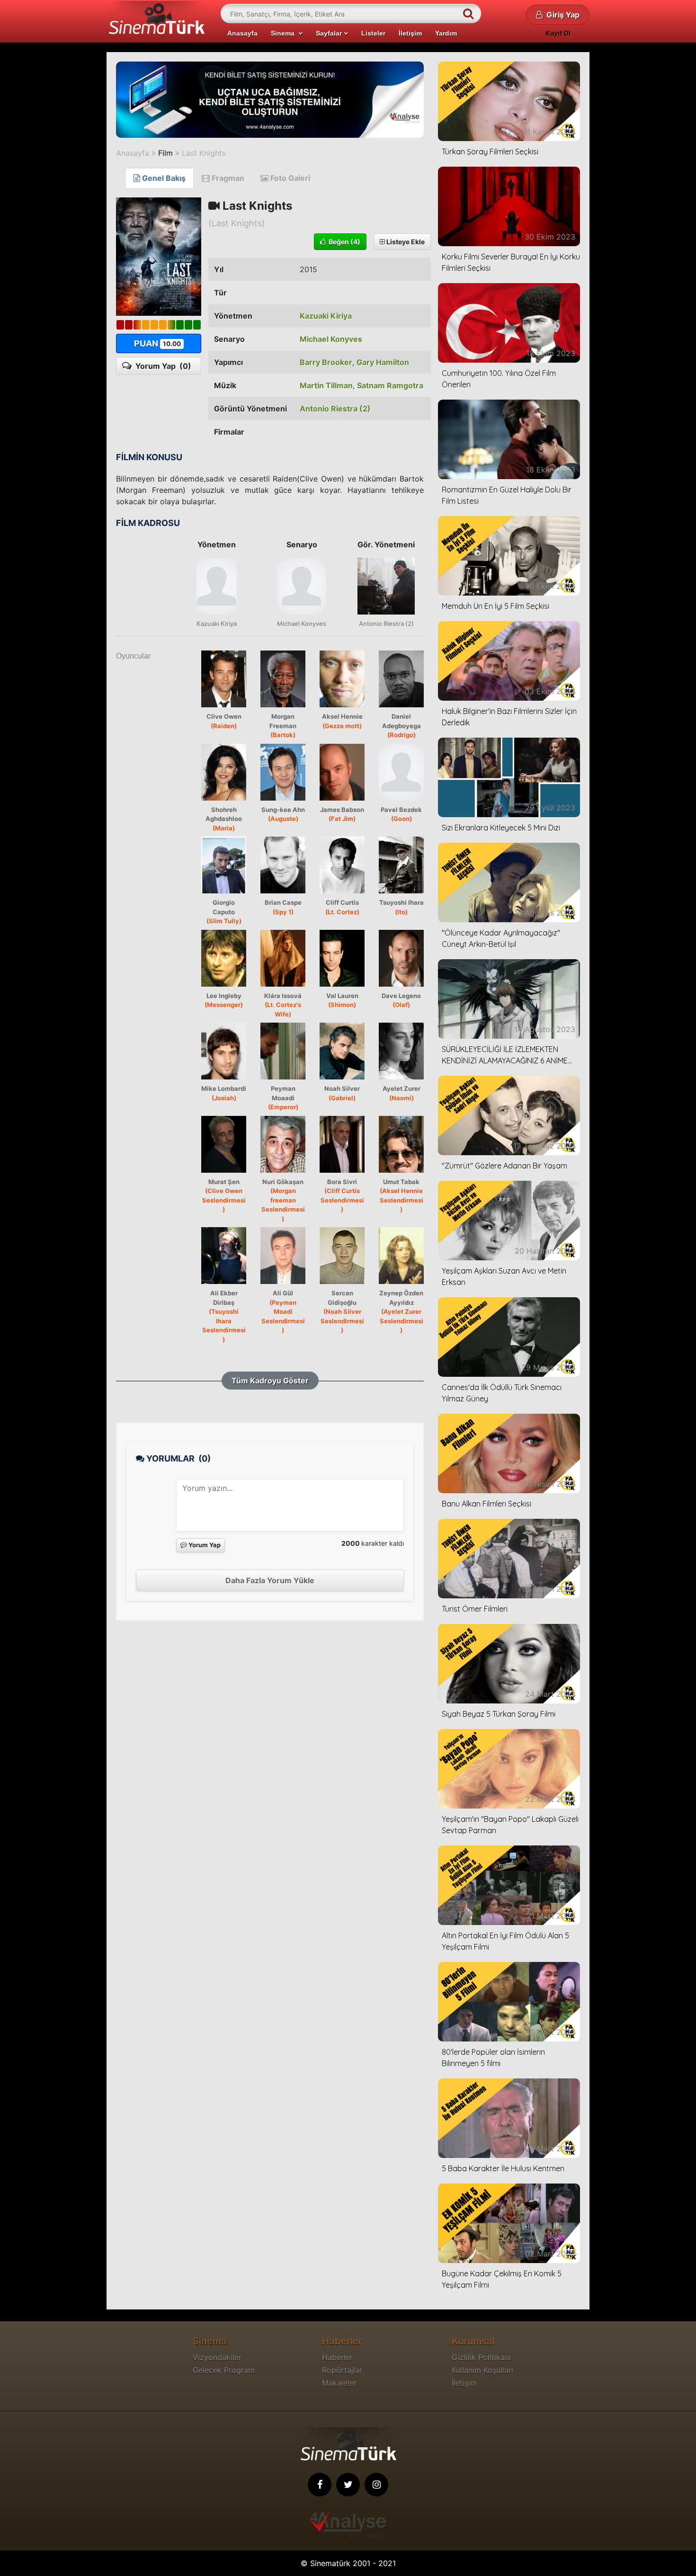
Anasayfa (242, 33)
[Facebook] (320, 2485)
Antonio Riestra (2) (335, 409)
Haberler (337, 2357)
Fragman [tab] (227, 178)
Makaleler (339, 2383)
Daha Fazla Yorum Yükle (270, 1580)
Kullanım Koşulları (482, 2370)
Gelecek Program (224, 2370)
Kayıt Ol (558, 33)
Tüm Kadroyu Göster (270, 1381)
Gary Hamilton (383, 362)
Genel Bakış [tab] (163, 178)
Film (165, 153)
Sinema (285, 33)
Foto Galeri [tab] (289, 178)
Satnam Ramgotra (390, 385)
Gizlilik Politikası (481, 2357)
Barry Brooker (326, 362)
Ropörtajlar (342, 2370)
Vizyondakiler (217, 2357)
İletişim (410, 33)
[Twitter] (348, 2485)
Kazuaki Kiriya (326, 316)
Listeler (373, 33)
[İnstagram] (376, 2485)
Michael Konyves (331, 339)
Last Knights (204, 153)
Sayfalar (330, 33)
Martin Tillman (326, 385)
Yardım (446, 33)
